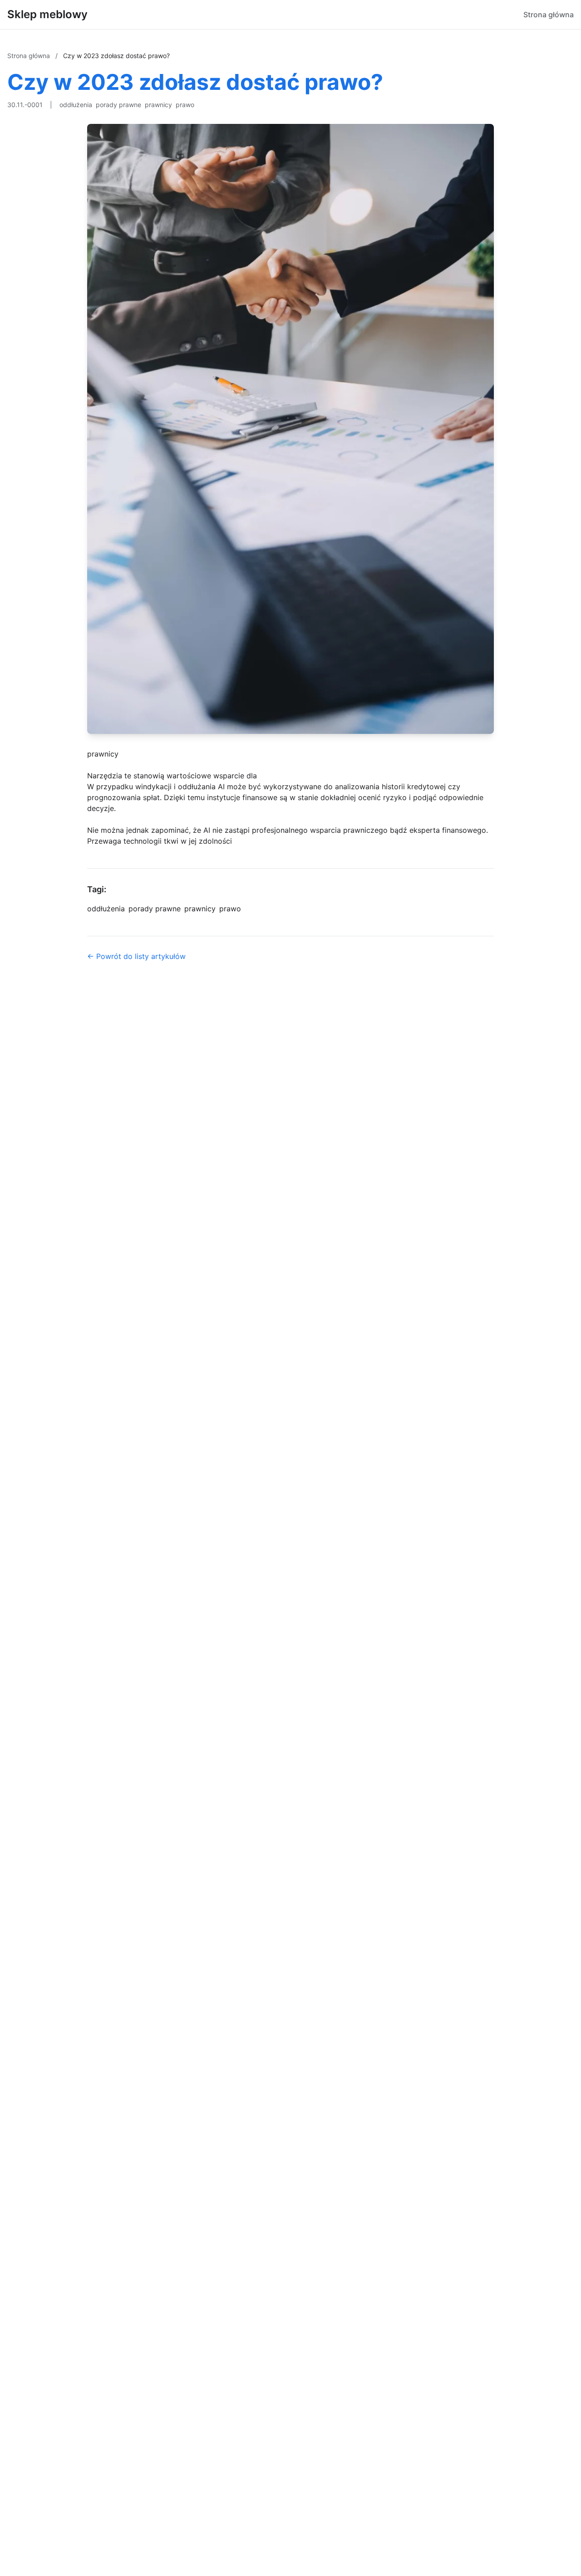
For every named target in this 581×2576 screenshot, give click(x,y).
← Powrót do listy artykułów (136, 956)
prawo (185, 105)
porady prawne (118, 105)
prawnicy (158, 105)
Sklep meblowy (47, 14)
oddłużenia (76, 105)
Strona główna (549, 15)
